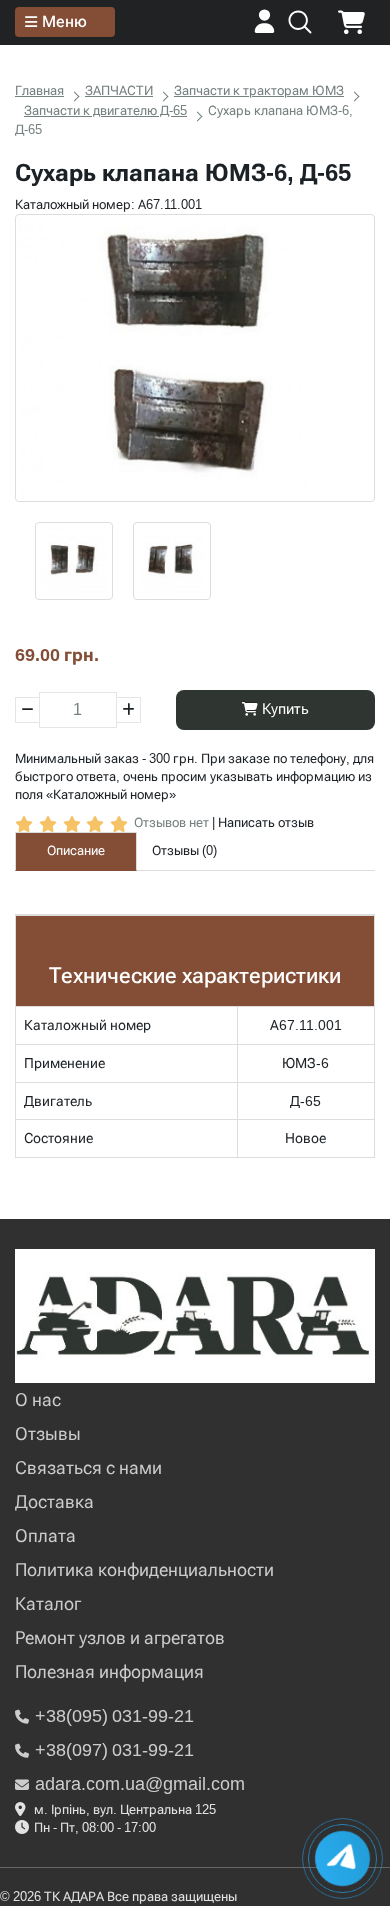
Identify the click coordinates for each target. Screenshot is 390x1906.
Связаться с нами (88, 1467)
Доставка (54, 1501)
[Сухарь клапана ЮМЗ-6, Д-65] (195, 358)
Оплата (45, 1535)
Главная (39, 90)
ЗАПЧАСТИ (119, 90)
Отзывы (48, 1433)
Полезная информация (109, 1671)
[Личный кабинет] (264, 28)
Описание (76, 850)
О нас (38, 1399)
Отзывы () (184, 850)
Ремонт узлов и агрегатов (120, 1637)
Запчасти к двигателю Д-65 (105, 110)
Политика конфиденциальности (144, 1569)
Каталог (48, 1603)
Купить (283, 709)
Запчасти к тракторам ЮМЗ (259, 90)
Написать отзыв (266, 822)
